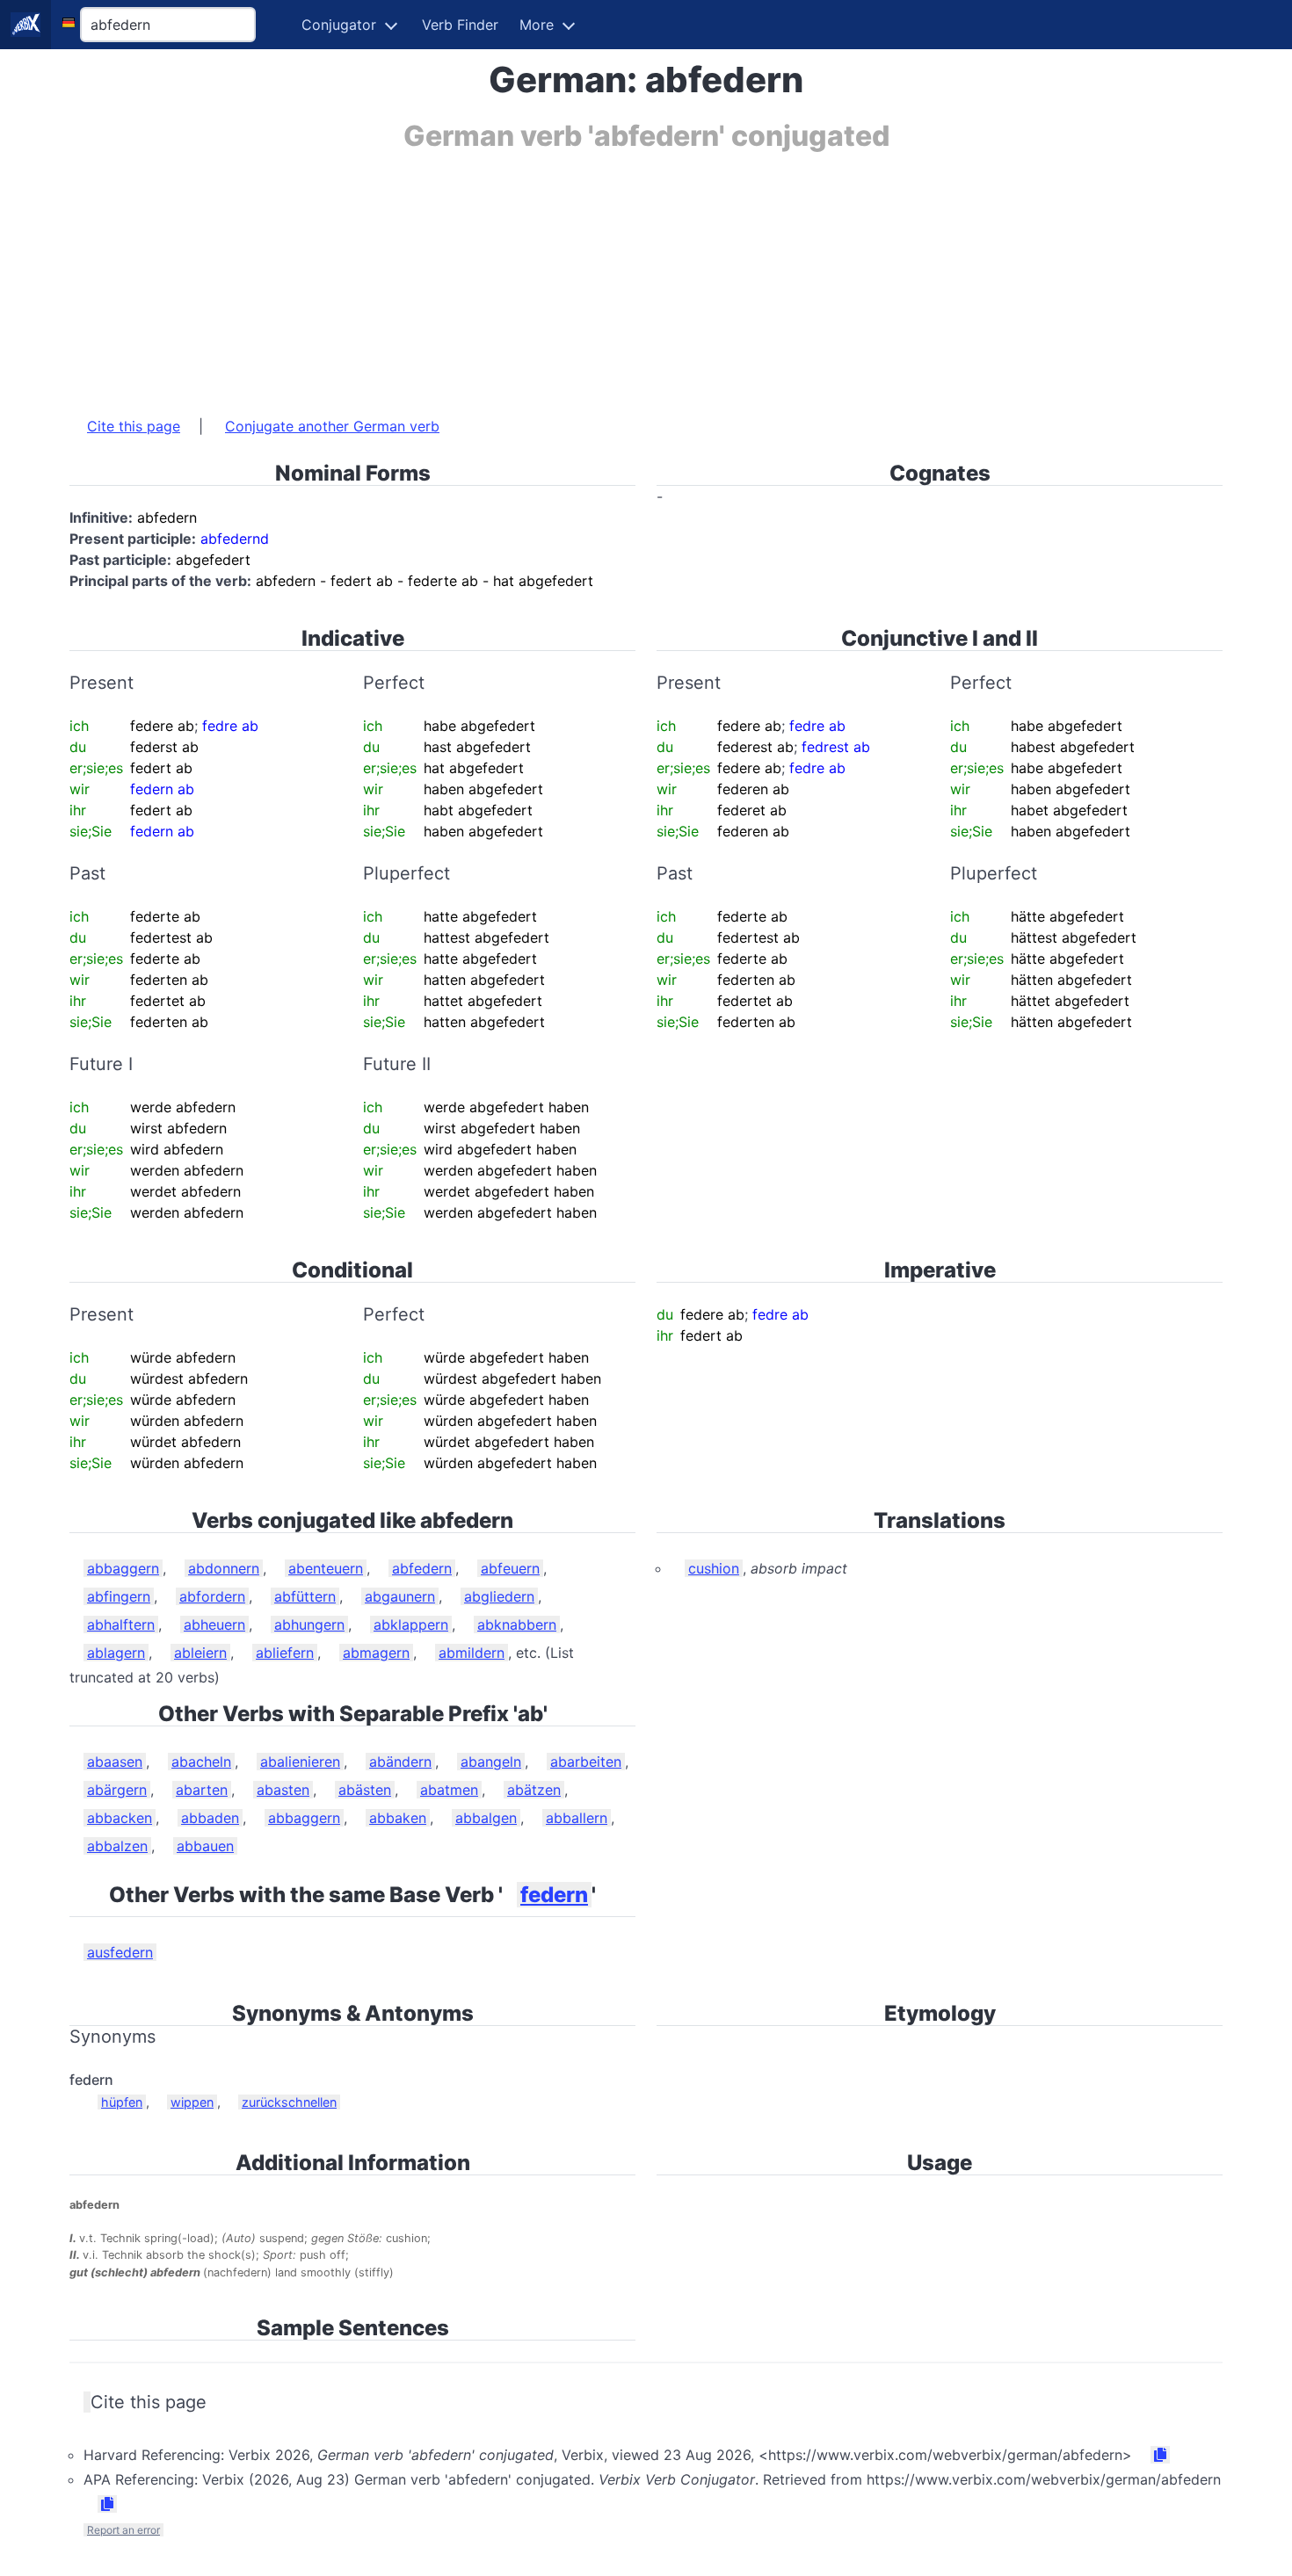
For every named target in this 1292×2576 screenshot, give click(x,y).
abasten (283, 1790)
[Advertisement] (597, 275)
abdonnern (224, 1568)
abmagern (376, 1653)
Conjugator (339, 25)
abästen (365, 1790)
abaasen (115, 1762)
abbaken (398, 1818)
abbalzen (117, 1846)
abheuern (214, 1624)
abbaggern (123, 1568)
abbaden (210, 1818)
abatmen (449, 1790)
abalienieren (300, 1762)
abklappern (411, 1624)
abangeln (491, 1762)
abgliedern (499, 1596)
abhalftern (121, 1624)
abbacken (120, 1818)
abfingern (119, 1596)
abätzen (534, 1790)
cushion (714, 1568)
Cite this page (134, 426)
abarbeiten (586, 1762)
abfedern (422, 1568)
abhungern (309, 1624)
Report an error (123, 2530)
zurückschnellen (289, 2102)
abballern (577, 1818)
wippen (192, 2102)
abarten (202, 1790)
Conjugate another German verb (332, 426)
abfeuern (510, 1568)
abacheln (201, 1762)
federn (554, 1895)
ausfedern (120, 1952)
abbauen (205, 1846)
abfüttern (305, 1596)
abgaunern (400, 1596)
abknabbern (517, 1624)
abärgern (117, 1790)
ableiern (200, 1653)
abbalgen (486, 1818)
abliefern (285, 1653)
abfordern (212, 1596)
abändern (400, 1762)
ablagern (116, 1653)
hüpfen (122, 2102)
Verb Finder (460, 25)
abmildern (472, 1653)
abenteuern (326, 1568)
